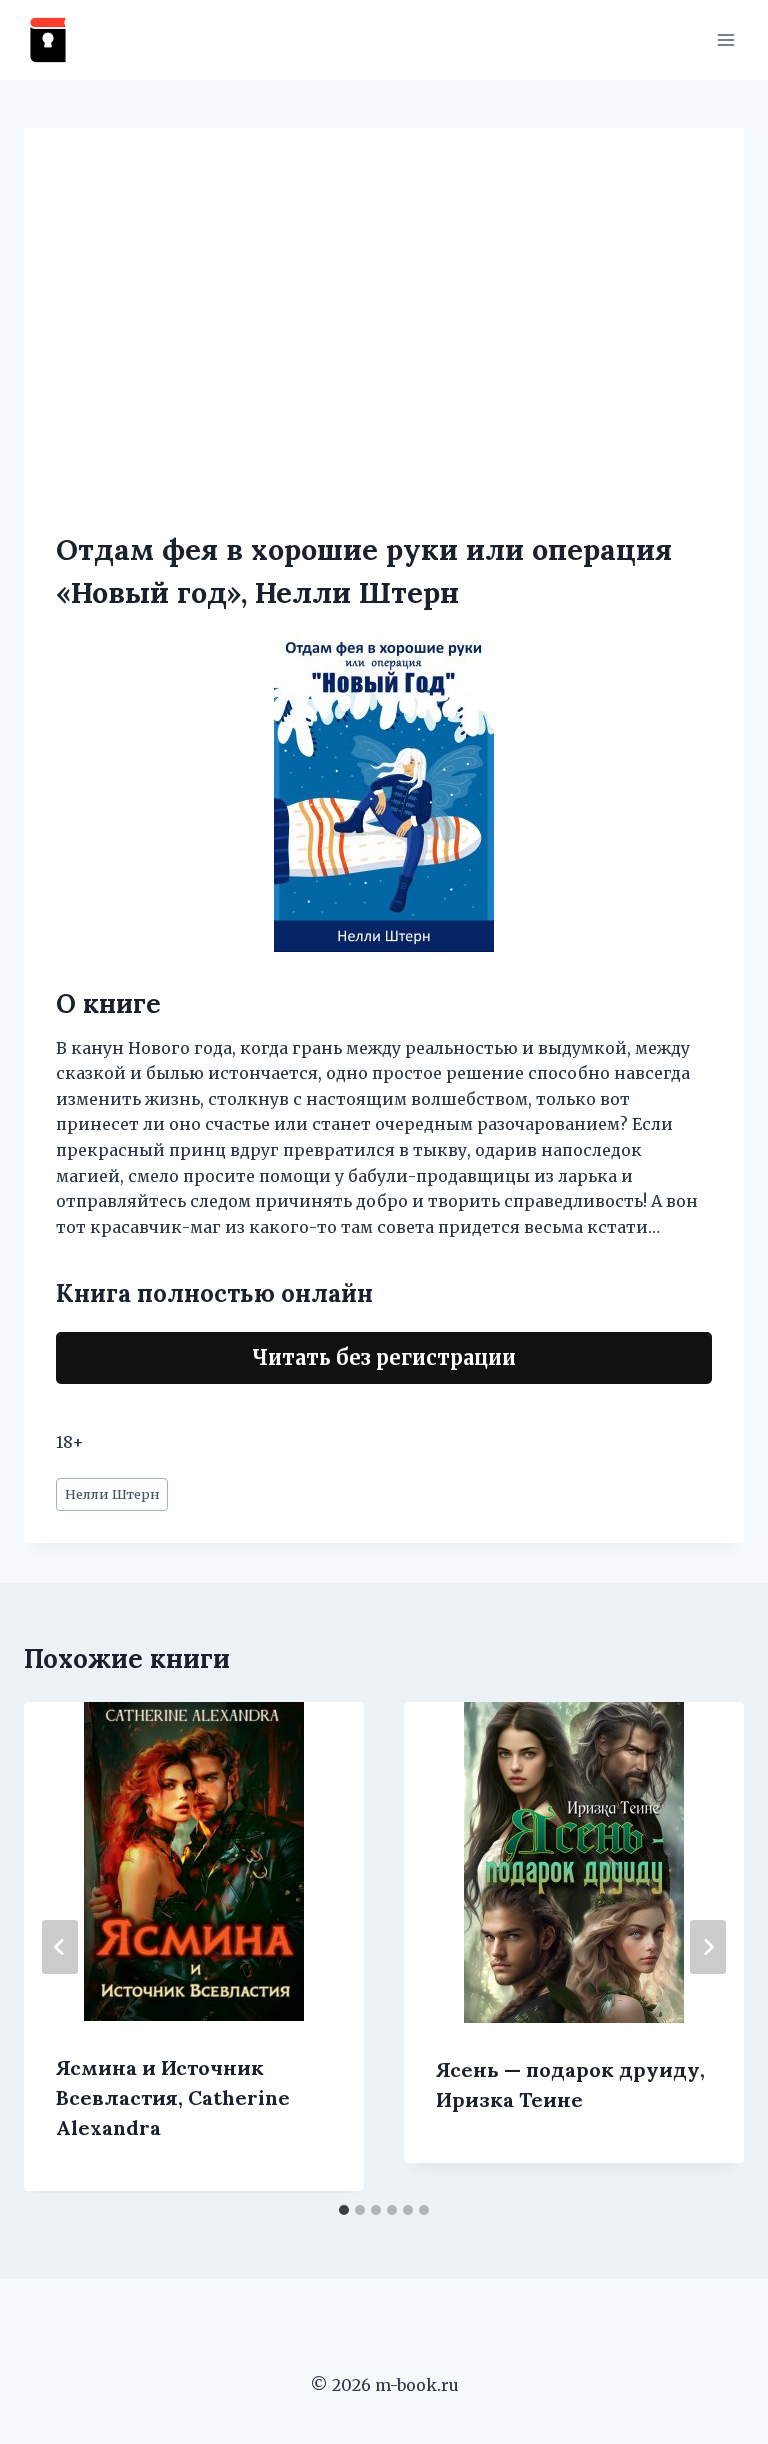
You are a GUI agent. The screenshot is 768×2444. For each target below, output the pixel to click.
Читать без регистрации (384, 1357)
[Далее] (708, 1947)
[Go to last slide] (60, 1947)
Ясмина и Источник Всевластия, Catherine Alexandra (173, 2097)
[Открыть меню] (725, 39)
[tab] (344, 2210)
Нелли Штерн (112, 1494)
